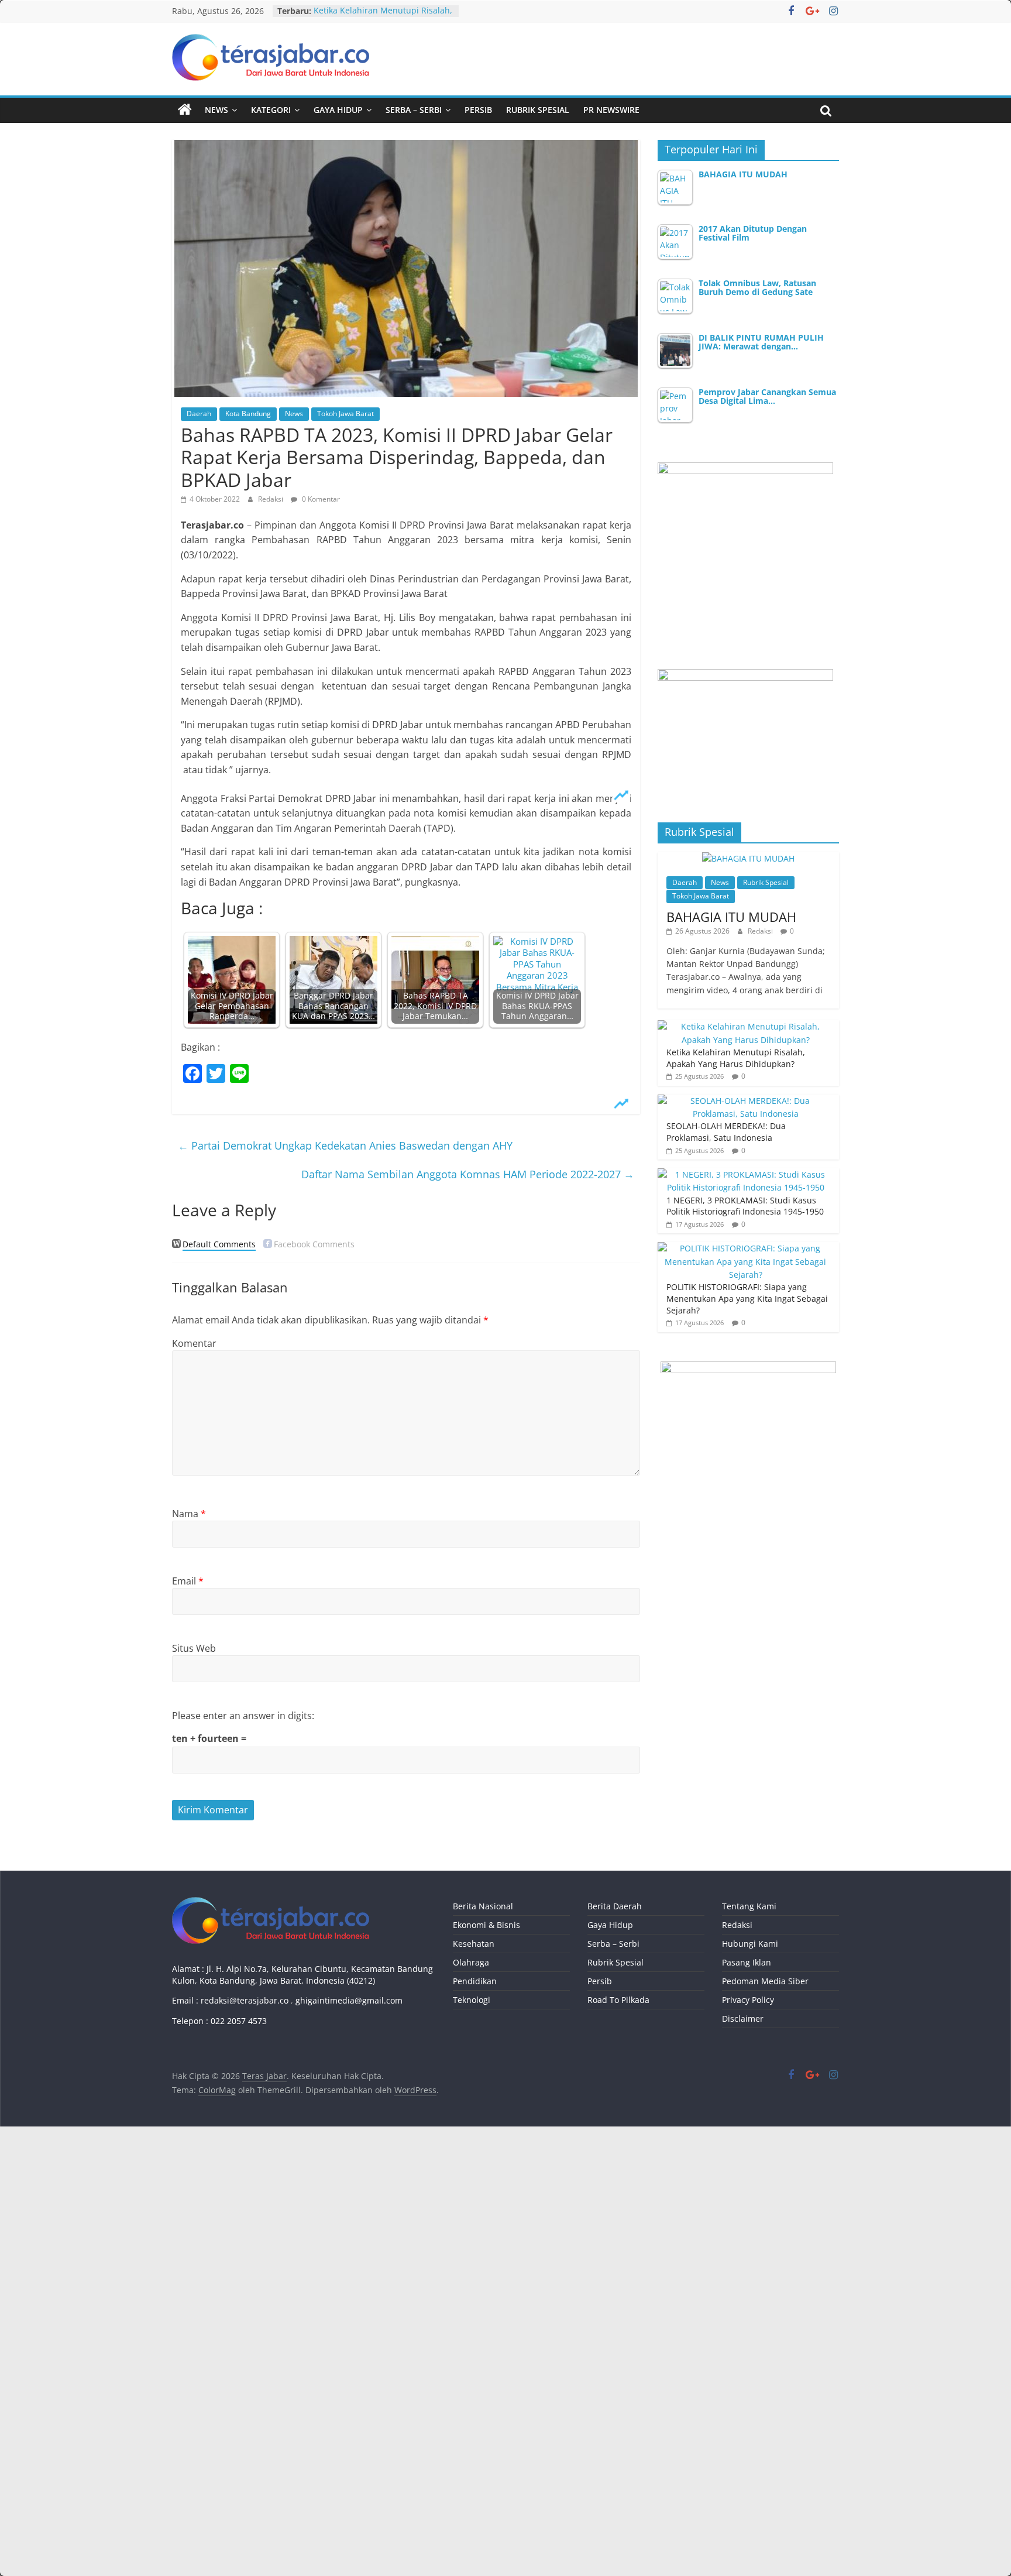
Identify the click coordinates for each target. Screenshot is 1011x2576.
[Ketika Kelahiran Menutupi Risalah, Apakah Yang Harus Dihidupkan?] (745, 1026)
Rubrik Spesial (538, 110)
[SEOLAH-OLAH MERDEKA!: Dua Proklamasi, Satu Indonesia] (745, 1101)
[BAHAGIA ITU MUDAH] (748, 858)
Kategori (271, 110)
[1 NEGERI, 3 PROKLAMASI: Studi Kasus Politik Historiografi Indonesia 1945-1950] (745, 1174)
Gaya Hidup (338, 110)
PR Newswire (611, 110)
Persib (478, 110)
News (216, 110)
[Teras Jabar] (185, 110)
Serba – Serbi (414, 110)
